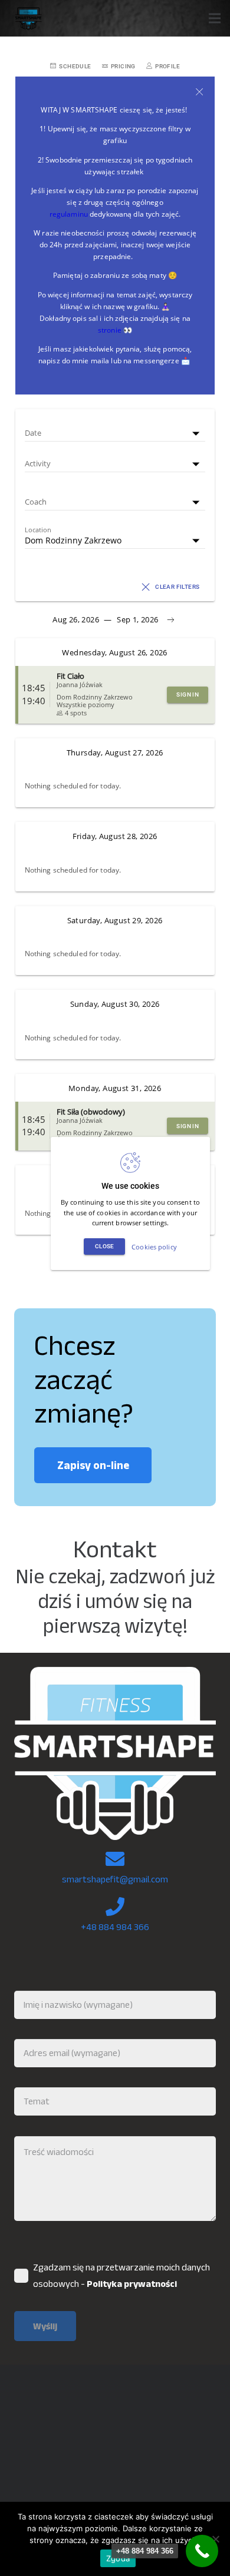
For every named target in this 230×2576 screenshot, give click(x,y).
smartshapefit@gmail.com (115, 1879)
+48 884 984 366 (115, 1927)
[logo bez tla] (27, 18)
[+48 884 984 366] (202, 2551)
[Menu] (215, 18)
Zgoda (118, 2558)
